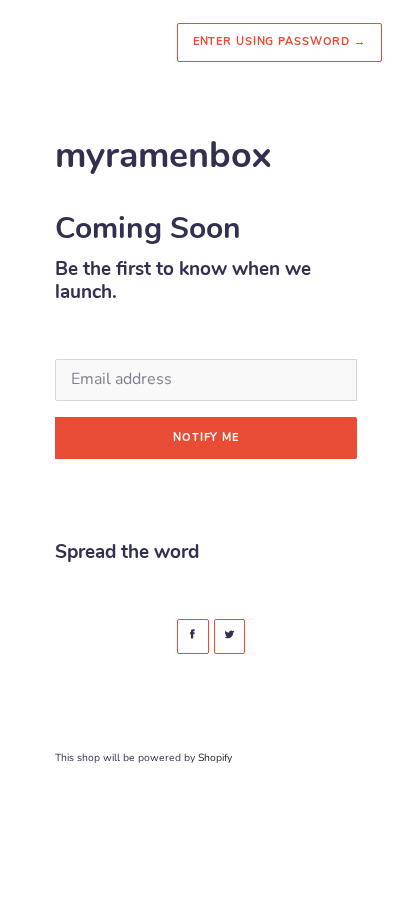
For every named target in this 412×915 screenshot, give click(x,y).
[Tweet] (230, 636)
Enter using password (279, 41)
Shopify (215, 757)
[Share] (193, 636)
